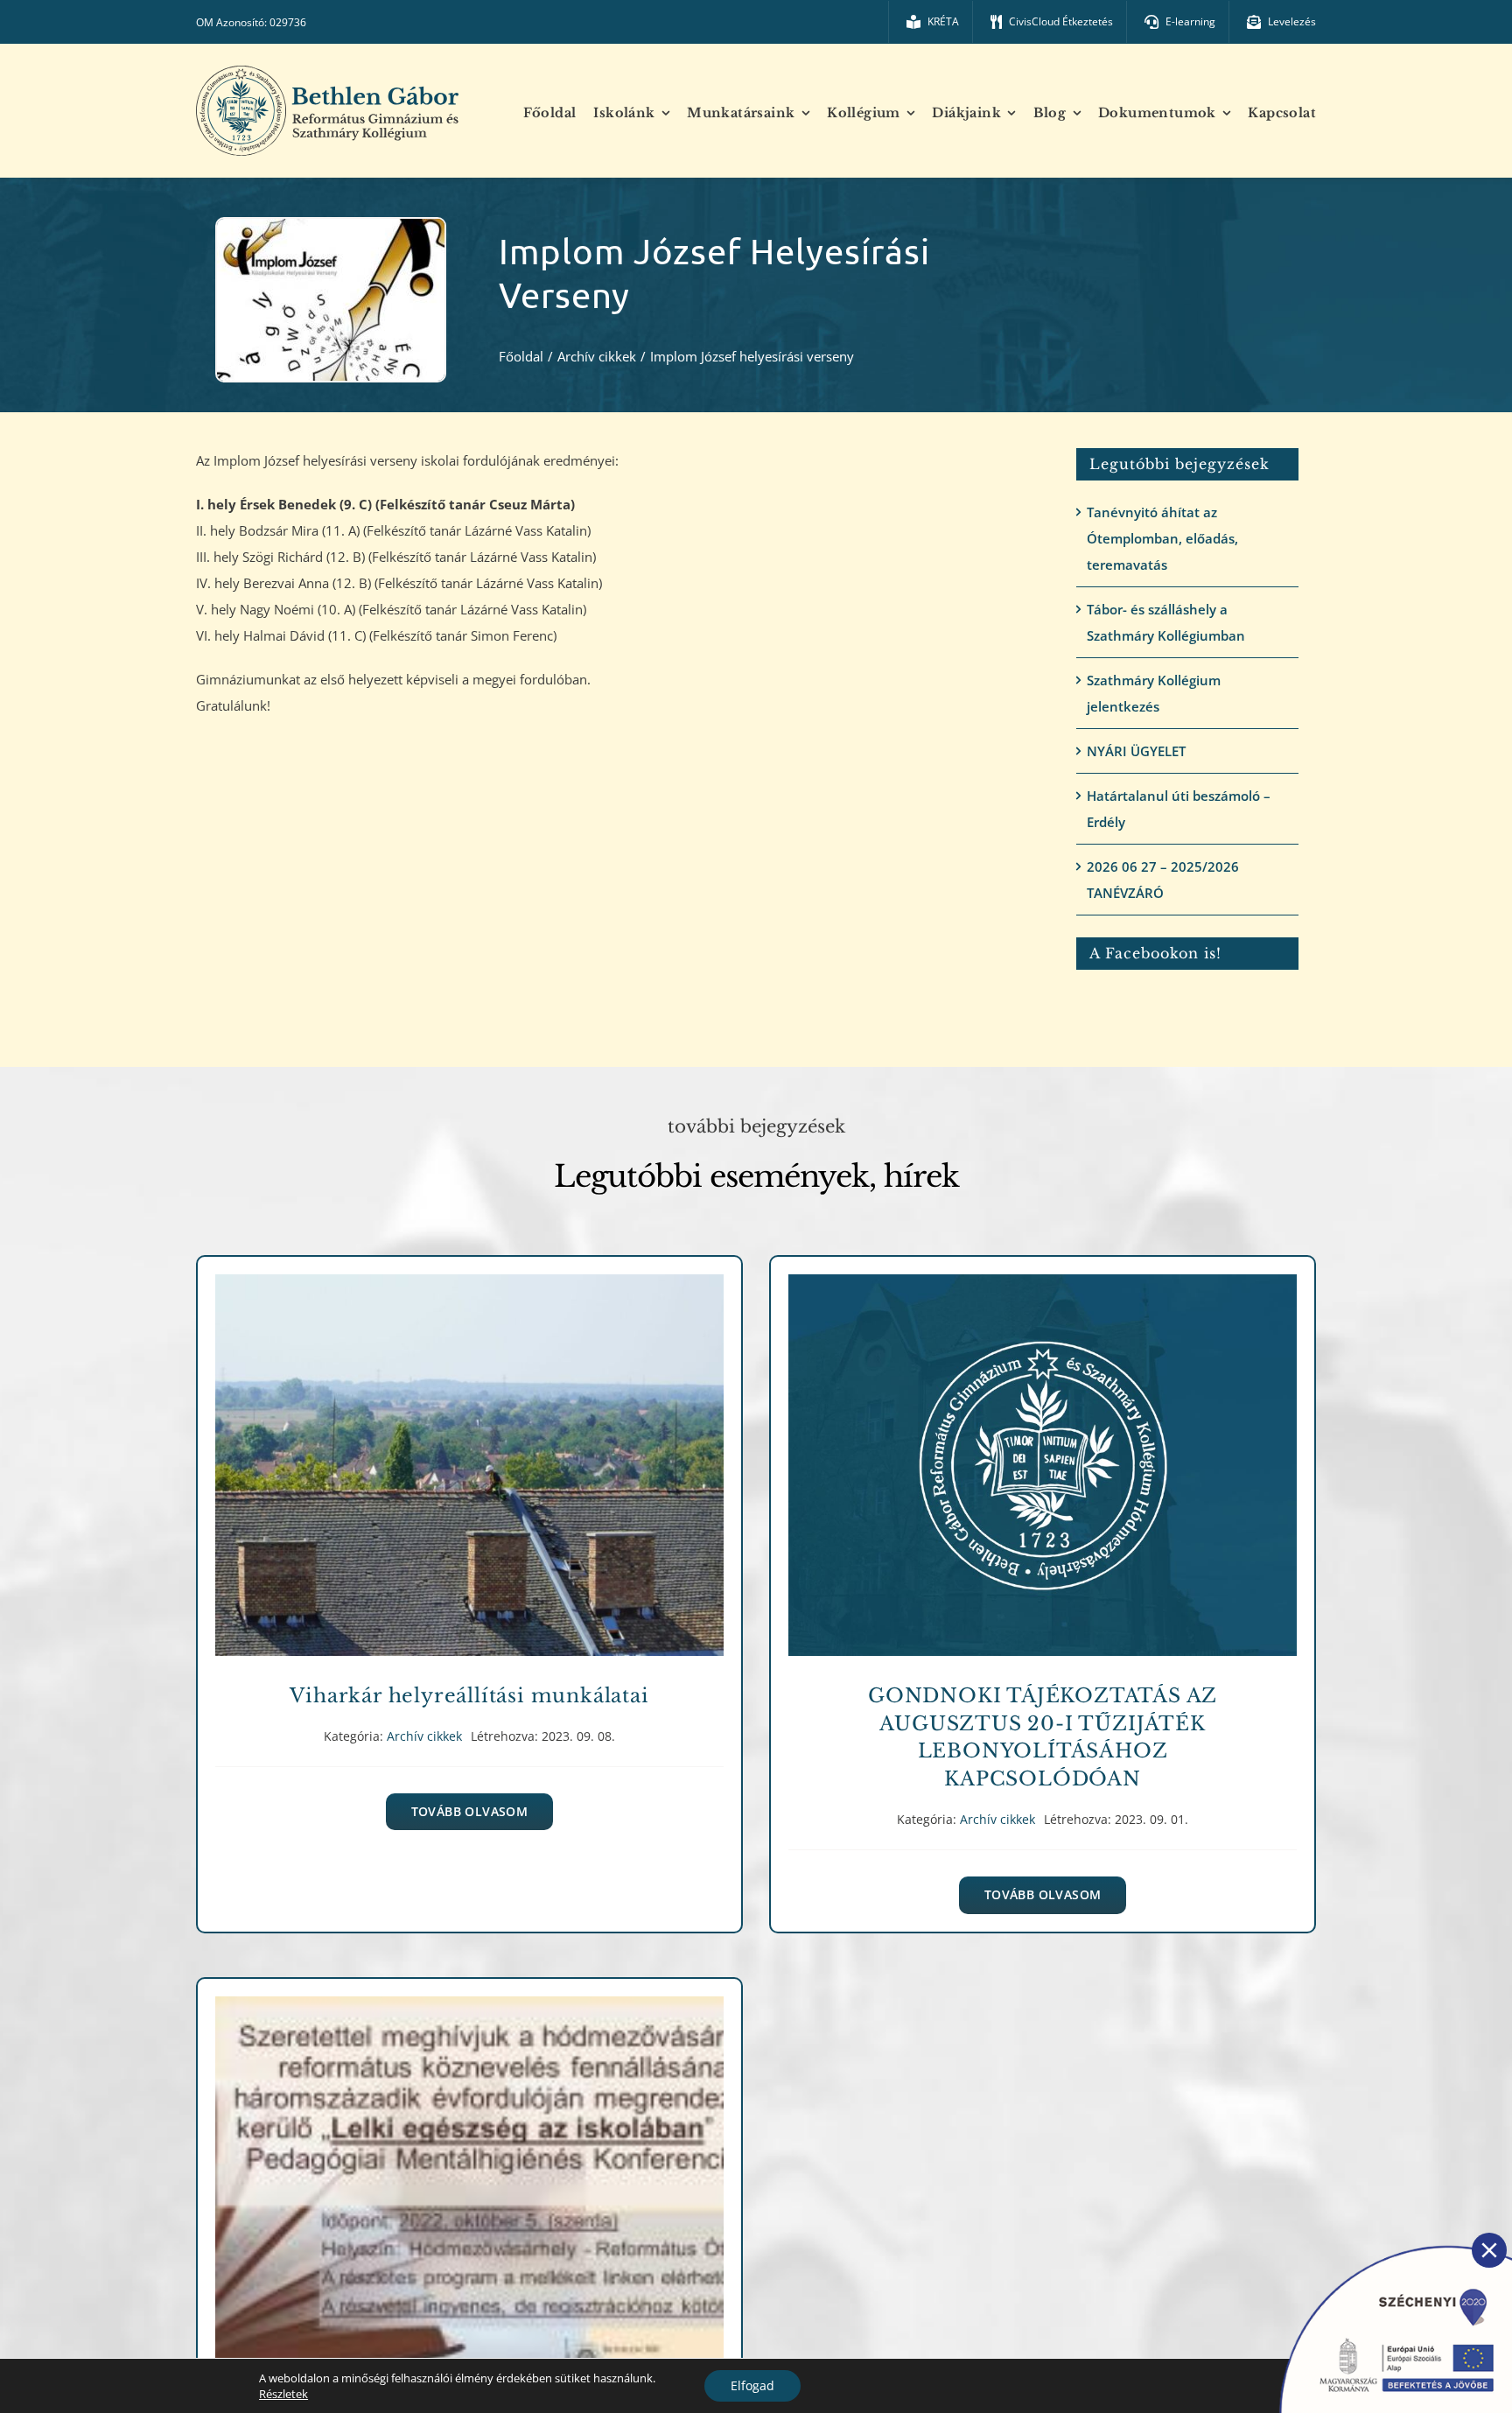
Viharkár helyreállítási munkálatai (469, 1452)
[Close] (1489, 2250)
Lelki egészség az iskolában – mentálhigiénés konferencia (469, 2175)
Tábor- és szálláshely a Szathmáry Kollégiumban (1166, 622)
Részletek (283, 2394)
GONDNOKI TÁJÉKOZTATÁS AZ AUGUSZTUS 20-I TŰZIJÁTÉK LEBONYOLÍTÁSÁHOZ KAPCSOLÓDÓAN (1043, 1452)
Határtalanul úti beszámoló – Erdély (1179, 809)
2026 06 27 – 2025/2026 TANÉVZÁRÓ (1163, 880)
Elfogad (752, 2385)
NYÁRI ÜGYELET (1136, 751)
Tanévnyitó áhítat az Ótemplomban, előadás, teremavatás (1162, 538)
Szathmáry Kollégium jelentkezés (1154, 693)
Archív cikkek (469, 1484)
